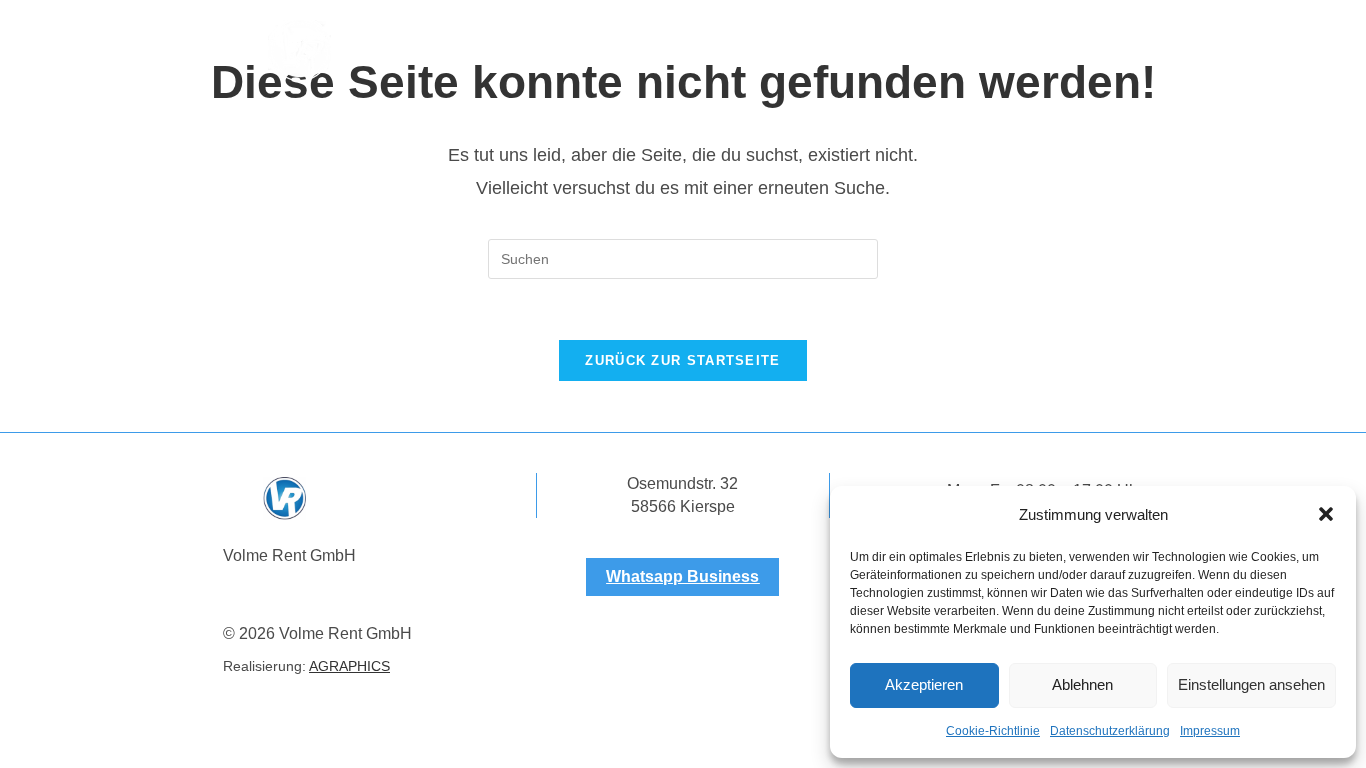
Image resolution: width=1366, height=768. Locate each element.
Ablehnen (1082, 684)
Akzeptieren (924, 684)
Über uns (545, 51)
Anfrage (766, 51)
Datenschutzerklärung (1110, 731)
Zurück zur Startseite (682, 360)
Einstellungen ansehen (1251, 684)
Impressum (1210, 731)
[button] (1326, 514)
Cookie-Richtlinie (993, 731)
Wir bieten (658, 51)
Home (447, 51)
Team (857, 51)
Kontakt (948, 51)
